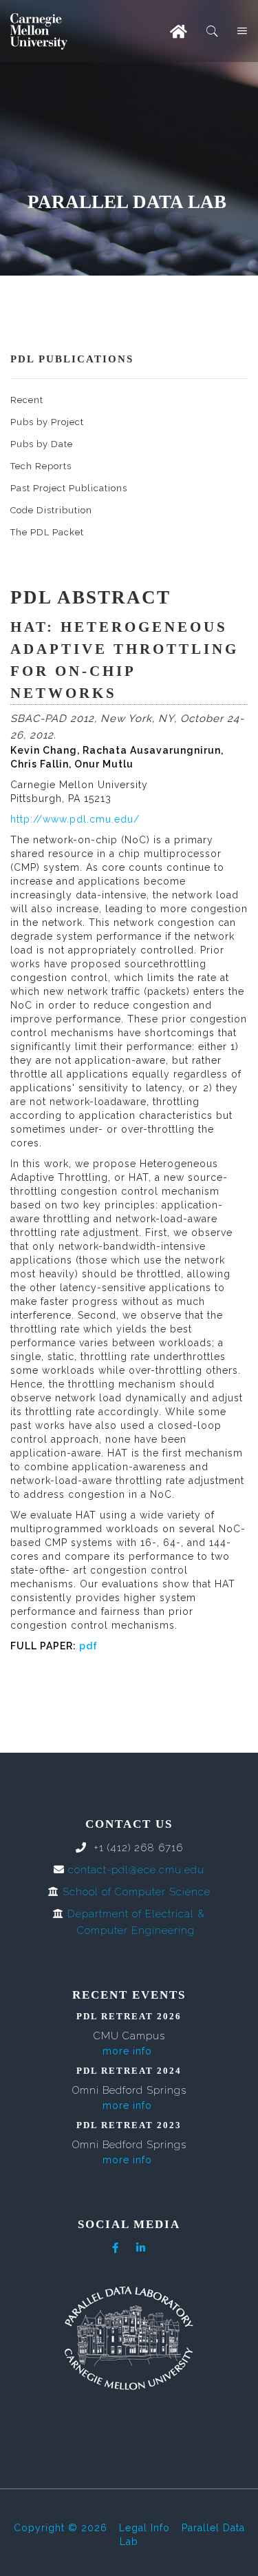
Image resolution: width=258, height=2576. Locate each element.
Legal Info (144, 2528)
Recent (27, 400)
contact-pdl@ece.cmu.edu (136, 1870)
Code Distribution (51, 510)
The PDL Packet (47, 532)
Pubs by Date (42, 444)
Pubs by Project (47, 422)
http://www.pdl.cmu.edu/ (75, 819)
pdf (88, 1646)
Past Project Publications (69, 488)
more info (127, 2051)
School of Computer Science (137, 1892)
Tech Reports (41, 466)
